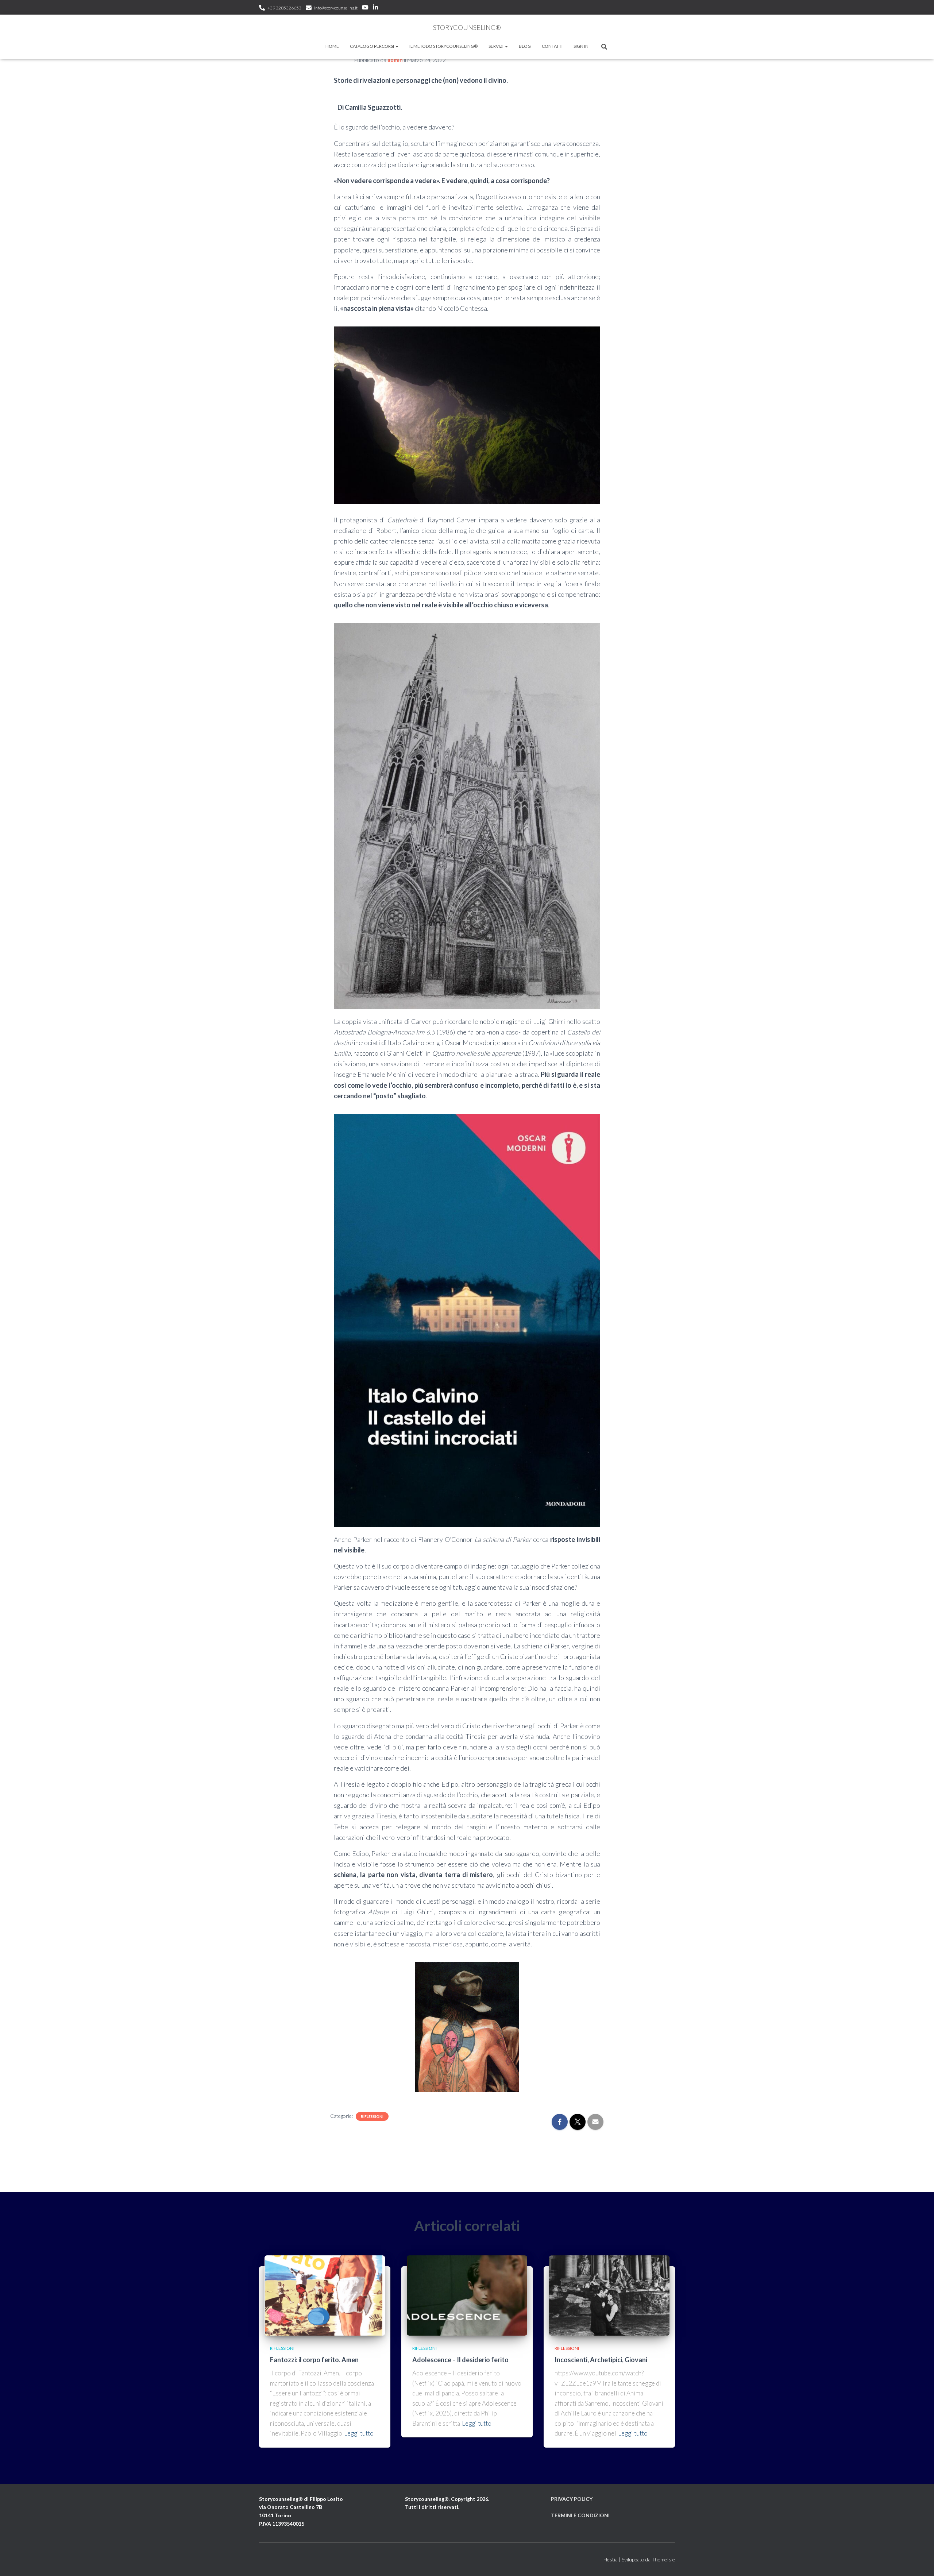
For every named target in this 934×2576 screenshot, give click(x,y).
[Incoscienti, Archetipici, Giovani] (609, 2295)
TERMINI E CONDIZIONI (580, 2515)
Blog (525, 46)
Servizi (496, 46)
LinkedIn (375, 8)
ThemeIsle (663, 2559)
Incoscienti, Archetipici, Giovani (601, 2360)
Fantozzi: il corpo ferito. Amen (314, 2360)
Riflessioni (372, 2116)
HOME (332, 46)
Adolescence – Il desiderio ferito (460, 2360)
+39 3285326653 (284, 8)
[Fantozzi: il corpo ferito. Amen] (325, 2295)
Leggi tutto (359, 2433)
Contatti (552, 46)
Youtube (365, 8)
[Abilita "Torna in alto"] (920, 2561)
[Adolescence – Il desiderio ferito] (467, 2295)
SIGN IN (581, 46)
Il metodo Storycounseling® (443, 46)
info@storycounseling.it (336, 8)
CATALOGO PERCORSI (372, 46)
